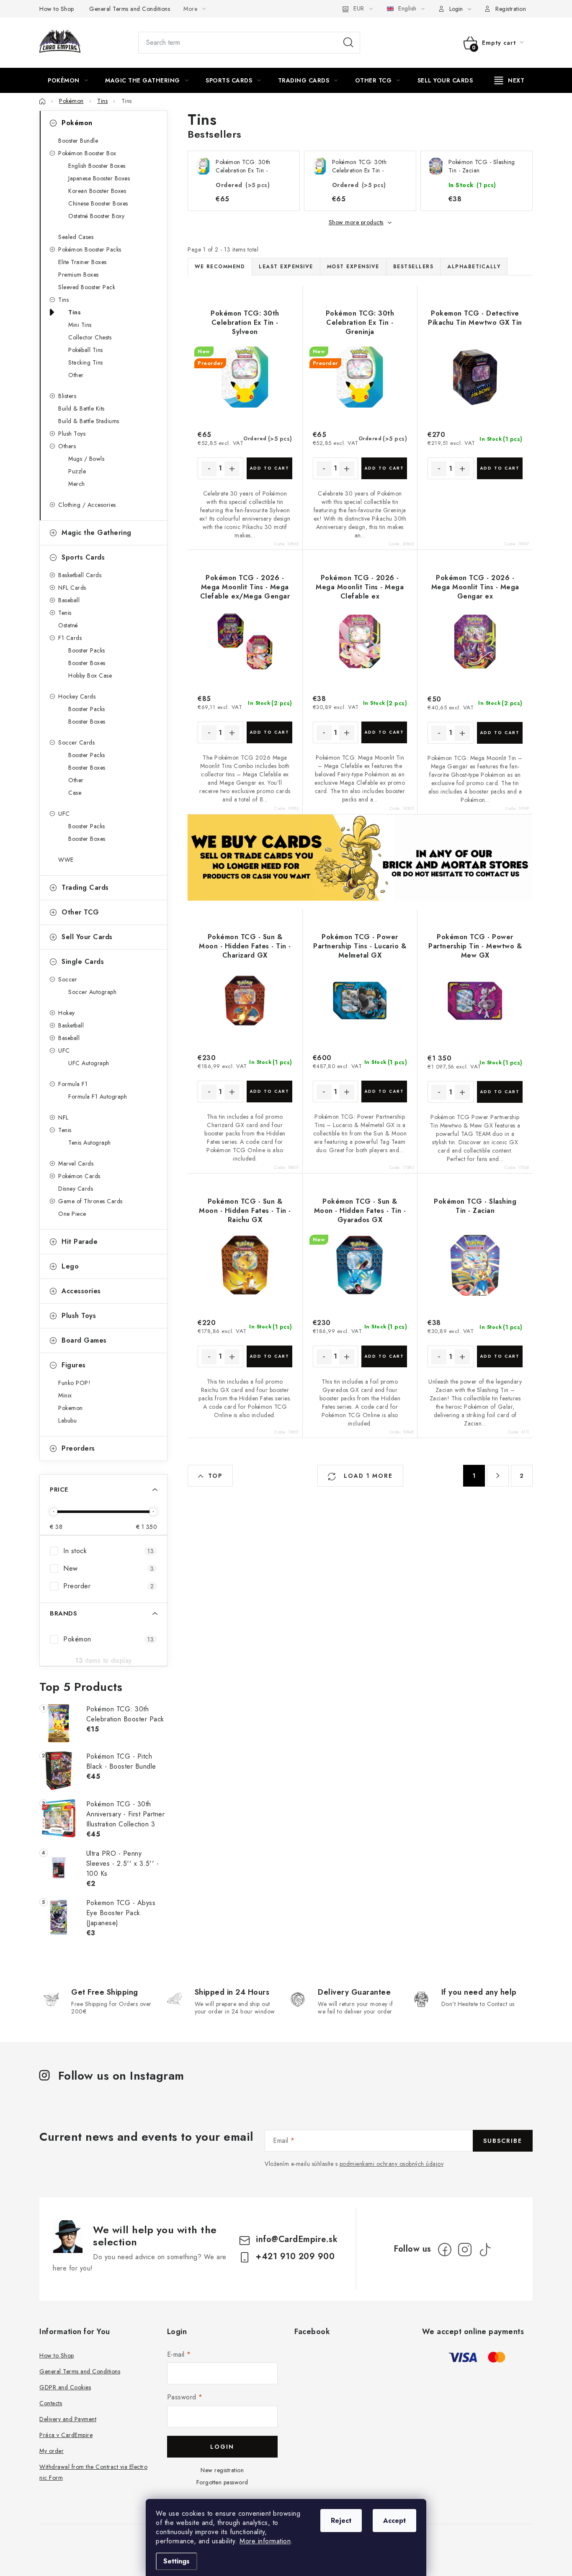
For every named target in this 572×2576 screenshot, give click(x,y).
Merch (77, 484)
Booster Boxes (87, 663)
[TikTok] (485, 2250)
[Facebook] (445, 2250)
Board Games (84, 1340)
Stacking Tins (86, 362)
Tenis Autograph (90, 1143)
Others (67, 446)
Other (76, 375)
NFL (63, 1117)
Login (222, 2447)
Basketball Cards (80, 575)
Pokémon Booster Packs (90, 249)
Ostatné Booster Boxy (96, 216)
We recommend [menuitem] (220, 267)
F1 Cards (70, 638)
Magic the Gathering (97, 533)
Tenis (65, 613)
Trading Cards (85, 887)
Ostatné (68, 625)
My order (52, 2451)
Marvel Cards (76, 1163)
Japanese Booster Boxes (99, 178)
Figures (74, 1365)
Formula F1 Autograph (98, 1097)
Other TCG (80, 912)
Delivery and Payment (68, 2419)
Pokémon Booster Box (87, 153)
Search (348, 43)
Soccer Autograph (92, 992)
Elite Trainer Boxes (82, 262)
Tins (63, 300)
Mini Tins (80, 325)
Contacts (51, 2403)
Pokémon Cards (79, 1176)
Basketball (71, 1025)
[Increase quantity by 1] (232, 469)
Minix (65, 1395)
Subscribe (503, 2141)
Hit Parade (80, 1242)
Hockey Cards (77, 696)
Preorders (78, 1448)
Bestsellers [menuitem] (414, 267)
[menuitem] (68, 80)
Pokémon (77, 123)
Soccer (68, 979)
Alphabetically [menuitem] (474, 267)
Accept (394, 2521)
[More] (510, 80)
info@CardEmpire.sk (297, 2239)
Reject (341, 2521)
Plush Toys (72, 434)
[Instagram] (465, 2250)
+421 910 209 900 (295, 2256)
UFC (64, 814)
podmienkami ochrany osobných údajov (392, 2164)
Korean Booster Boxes (97, 191)
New (108, 1568)
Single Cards (83, 962)
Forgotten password (222, 2482)
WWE (66, 860)
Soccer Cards (76, 742)
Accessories (81, 1291)
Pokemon (71, 1408)
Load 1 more (367, 1476)
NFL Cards (72, 588)
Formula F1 (73, 1084)
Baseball (69, 600)
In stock (108, 1551)
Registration (511, 9)
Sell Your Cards (87, 937)
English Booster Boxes (97, 166)
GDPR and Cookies (65, 2387)
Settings (176, 2561)
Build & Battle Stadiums (89, 421)
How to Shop (57, 9)
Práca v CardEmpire (66, 2435)
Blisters (67, 396)
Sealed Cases (76, 237)
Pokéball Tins (86, 350)
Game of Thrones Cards (90, 1201)
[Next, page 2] (498, 1476)
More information (265, 2541)
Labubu (67, 1420)
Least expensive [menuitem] (286, 267)
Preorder (108, 1586)
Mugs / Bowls (86, 459)
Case (75, 793)
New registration (222, 2470)
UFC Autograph (89, 1063)
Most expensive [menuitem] (353, 267)
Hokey (67, 1013)
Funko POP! (74, 1383)
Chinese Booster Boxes (98, 203)
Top (215, 1476)
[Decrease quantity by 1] (209, 469)
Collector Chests (90, 337)
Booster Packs (87, 650)
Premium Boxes (79, 275)
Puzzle (77, 471)
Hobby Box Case (90, 675)
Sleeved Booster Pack (87, 287)
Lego (70, 1266)
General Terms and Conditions (130, 9)
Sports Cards (83, 557)
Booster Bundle (78, 141)
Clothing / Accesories (87, 505)
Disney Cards (76, 1189)
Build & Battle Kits (81, 408)
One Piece (72, 1214)
